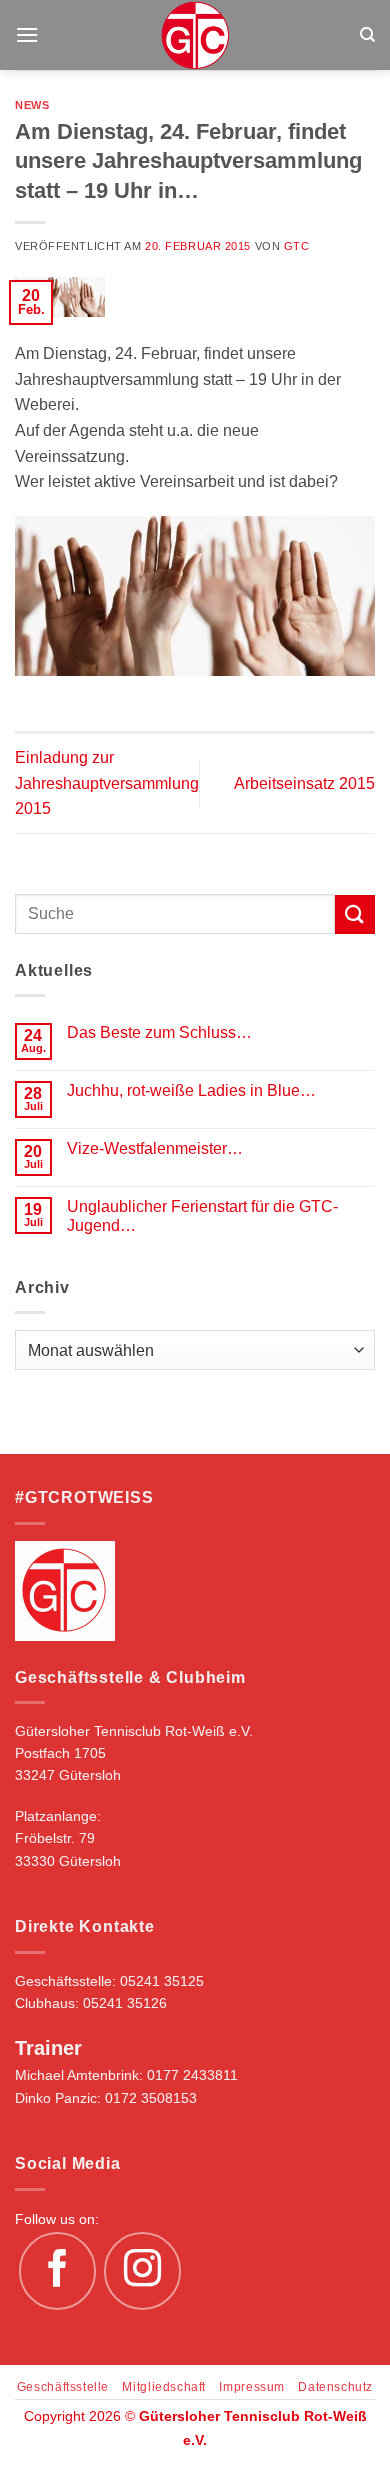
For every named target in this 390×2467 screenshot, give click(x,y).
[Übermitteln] (355, 914)
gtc (297, 246)
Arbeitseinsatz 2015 (304, 783)
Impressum (252, 2387)
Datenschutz (335, 2387)
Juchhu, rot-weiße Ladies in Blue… (191, 1090)
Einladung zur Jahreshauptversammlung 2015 (107, 783)
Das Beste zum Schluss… (159, 1032)
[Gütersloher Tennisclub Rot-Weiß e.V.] (195, 35)
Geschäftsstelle (63, 2387)
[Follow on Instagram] (143, 2271)
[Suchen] (367, 35)
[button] (27, 34)
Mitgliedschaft (164, 2387)
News (32, 105)
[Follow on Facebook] (58, 2271)
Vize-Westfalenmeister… (155, 1148)
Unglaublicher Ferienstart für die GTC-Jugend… (202, 1216)
